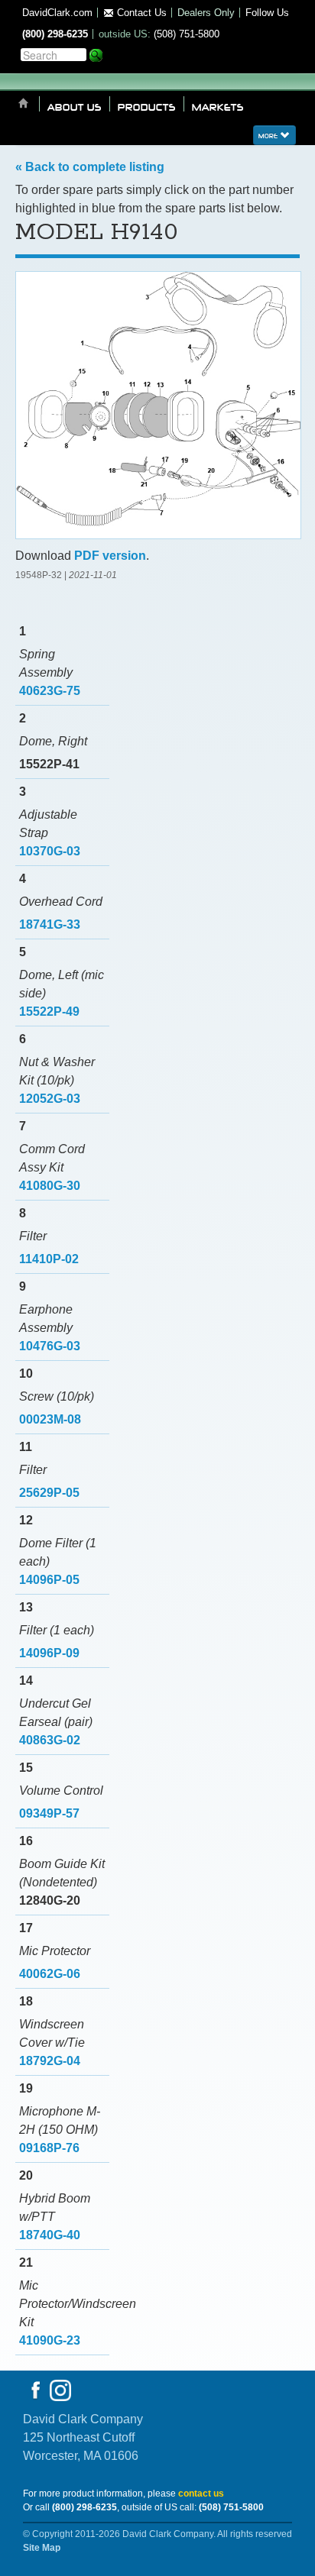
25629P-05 (49, 1493)
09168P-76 (49, 2148)
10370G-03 (50, 851)
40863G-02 (50, 1740)
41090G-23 (50, 2340)
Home (24, 104)
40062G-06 (50, 1974)
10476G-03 (50, 1346)
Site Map (42, 2548)
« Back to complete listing (90, 167)
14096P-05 (49, 1580)
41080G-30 (50, 1186)
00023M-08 (50, 1419)
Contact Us (140, 13)
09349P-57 (49, 1813)
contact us (201, 2494)
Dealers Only (206, 13)
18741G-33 (50, 924)
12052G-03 (50, 1099)
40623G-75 (50, 691)
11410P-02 (49, 1259)
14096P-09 (49, 1653)
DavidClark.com (57, 13)
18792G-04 (50, 2061)
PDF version (110, 556)
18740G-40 (50, 2235)
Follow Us (267, 13)
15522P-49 (49, 1012)
